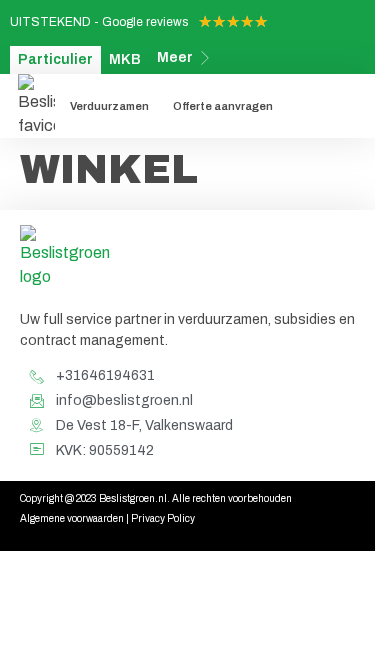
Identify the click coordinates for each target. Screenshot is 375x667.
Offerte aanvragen (223, 106)
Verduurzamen (109, 106)
